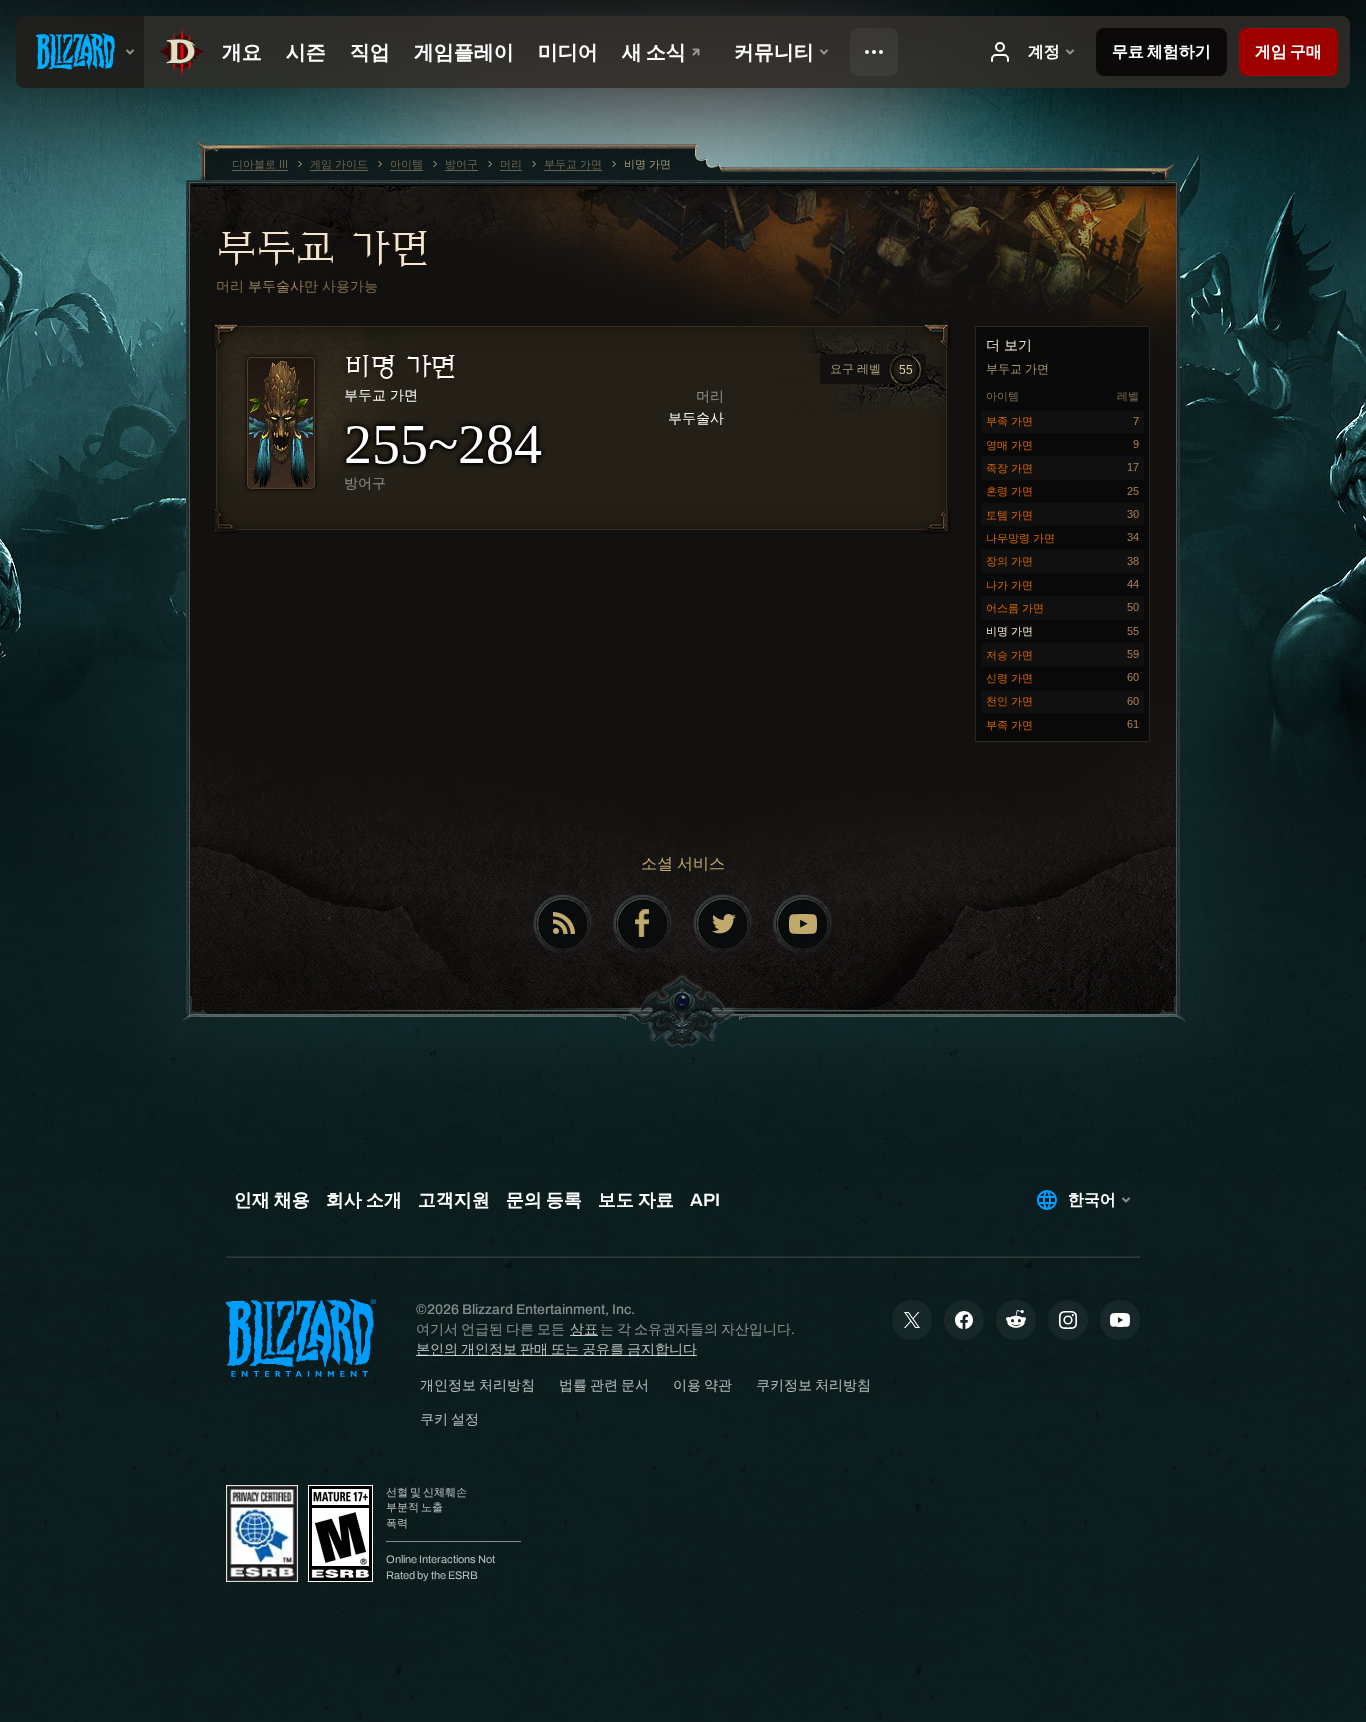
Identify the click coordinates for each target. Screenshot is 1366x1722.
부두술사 (276, 286)
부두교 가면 (322, 247)
